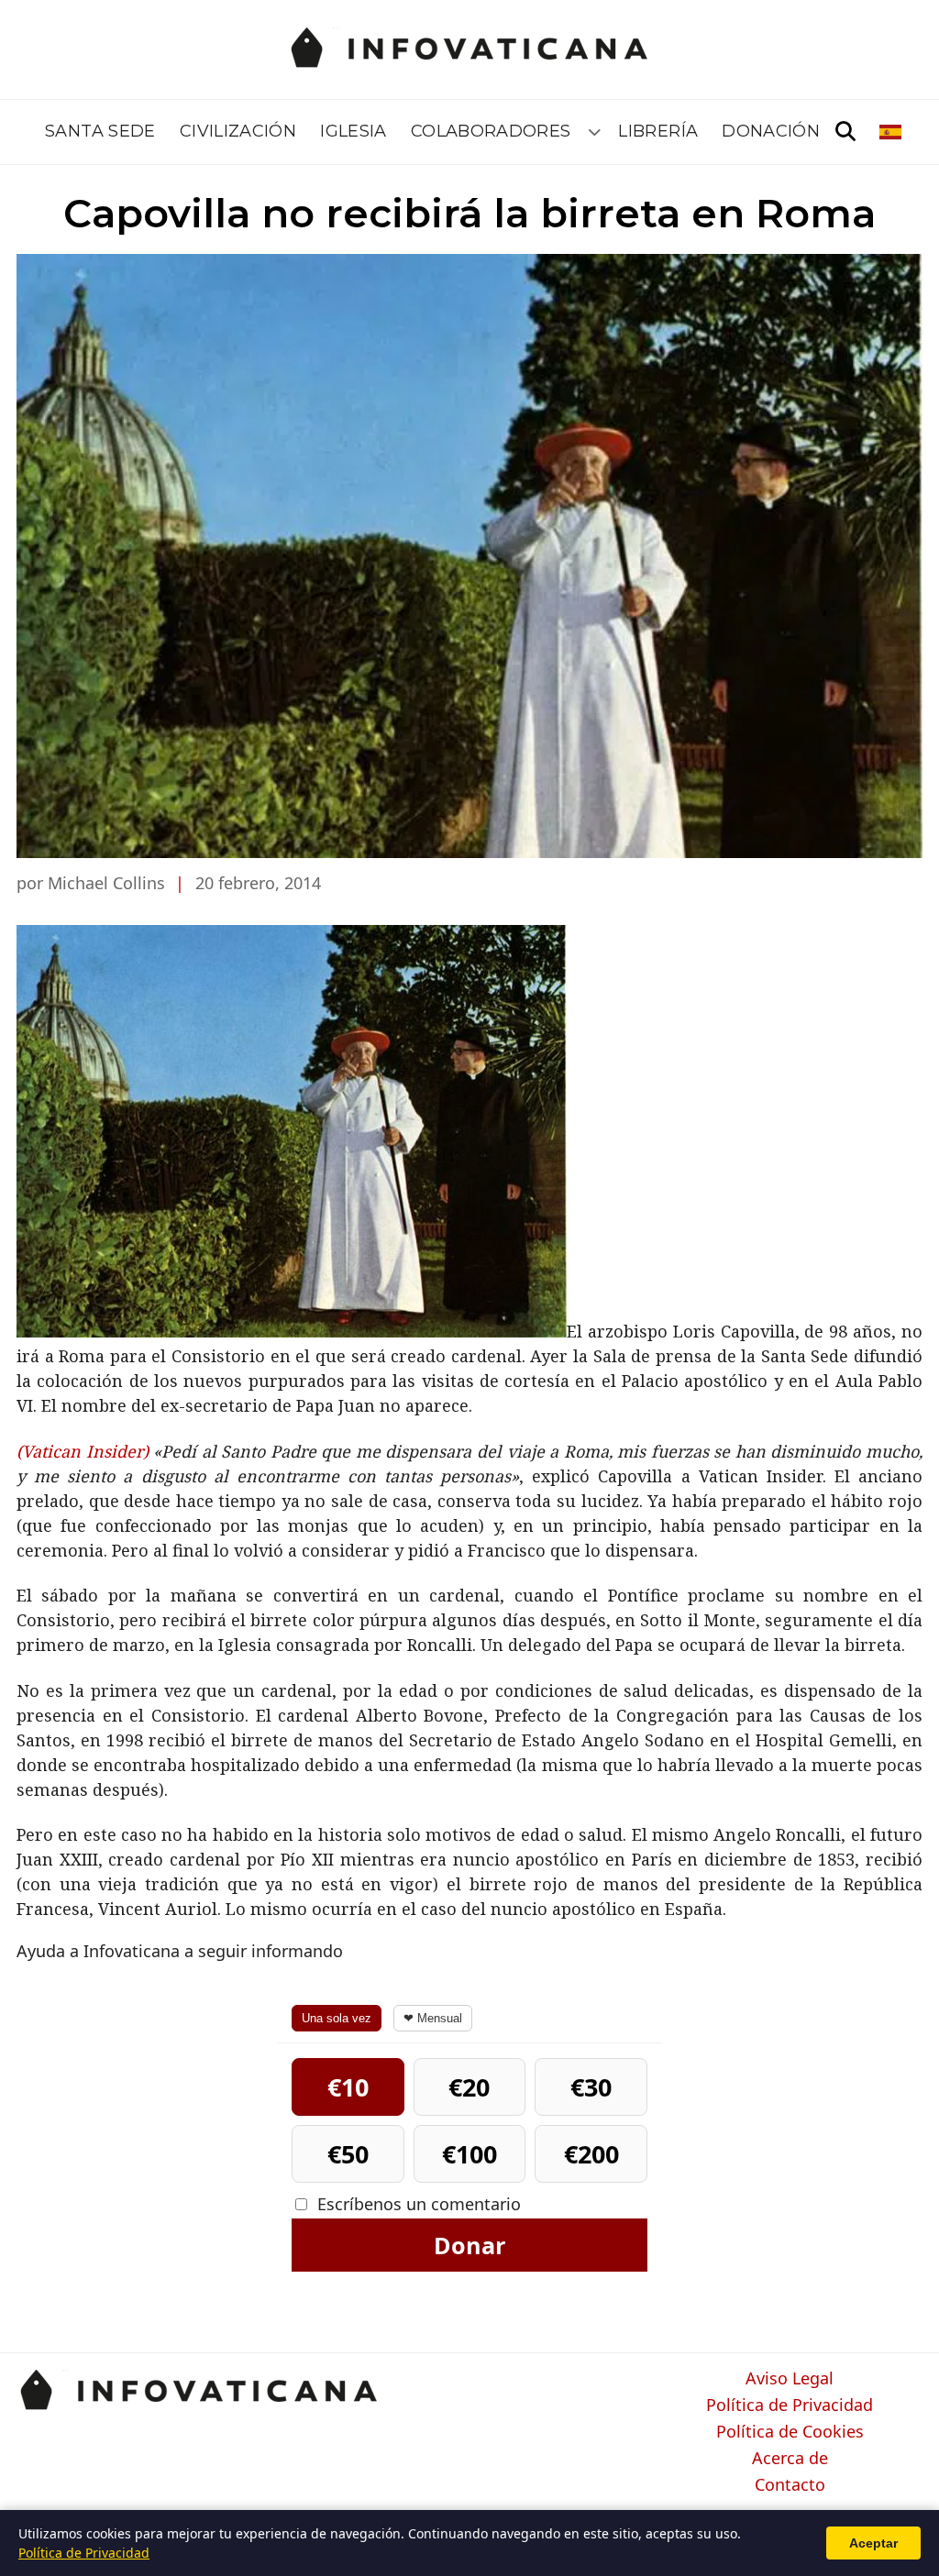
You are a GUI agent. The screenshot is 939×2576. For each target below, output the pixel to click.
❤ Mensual (433, 2018)
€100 (469, 2154)
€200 (591, 2154)
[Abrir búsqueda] (845, 132)
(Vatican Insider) (85, 1451)
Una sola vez (337, 2018)
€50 (348, 2154)
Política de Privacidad (790, 2405)
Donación (771, 131)
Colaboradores (491, 131)
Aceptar (873, 2543)
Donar (469, 2245)
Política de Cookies (790, 2432)
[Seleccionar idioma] (892, 132)
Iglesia (354, 131)
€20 (469, 2087)
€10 (348, 2087)
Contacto (790, 2485)
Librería (658, 131)
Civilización (238, 131)
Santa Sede (100, 131)
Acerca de (790, 2459)
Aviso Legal (790, 2379)
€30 (591, 2087)
